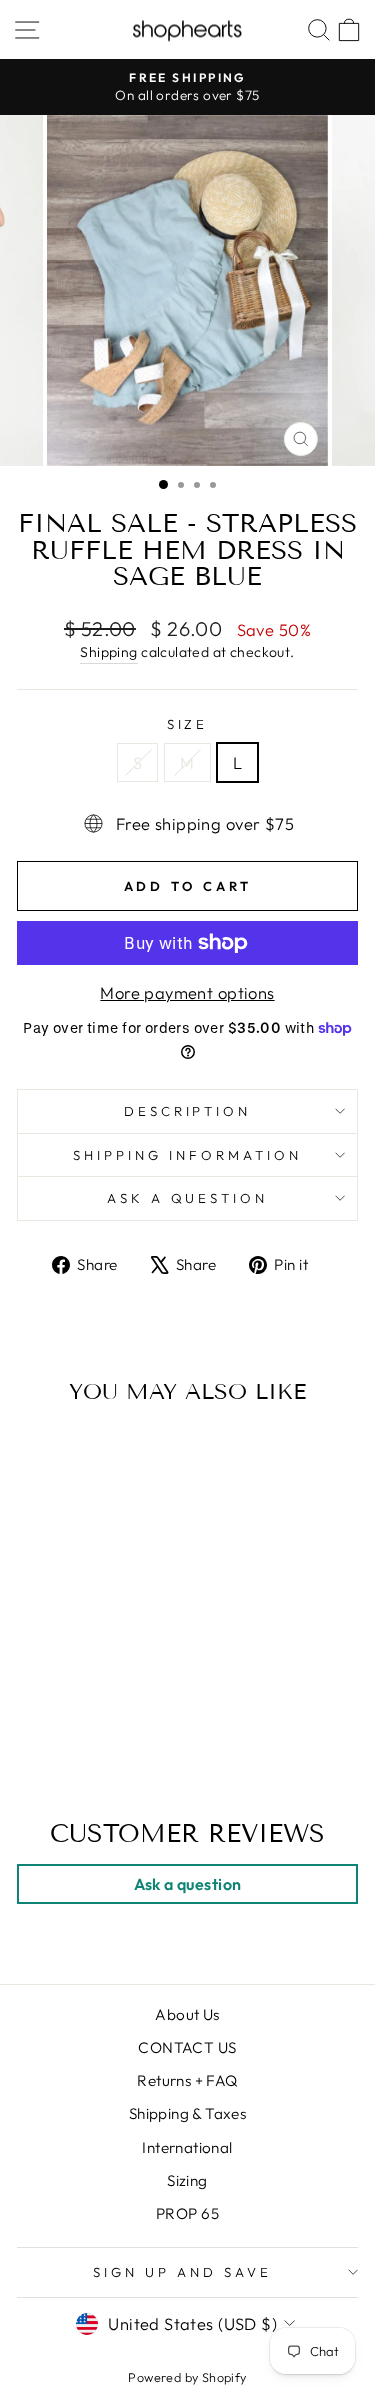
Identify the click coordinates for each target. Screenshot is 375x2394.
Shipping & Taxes (188, 2113)
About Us (187, 2014)
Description (188, 1111)
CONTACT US (187, 2047)
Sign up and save (182, 2272)
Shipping (108, 652)
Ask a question (188, 1198)
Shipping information (187, 1155)
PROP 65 (187, 2213)
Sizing (187, 2180)
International (187, 2147)
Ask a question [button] (188, 1884)
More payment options (187, 992)
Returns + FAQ (187, 2080)
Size (188, 724)
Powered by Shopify (187, 2377)
